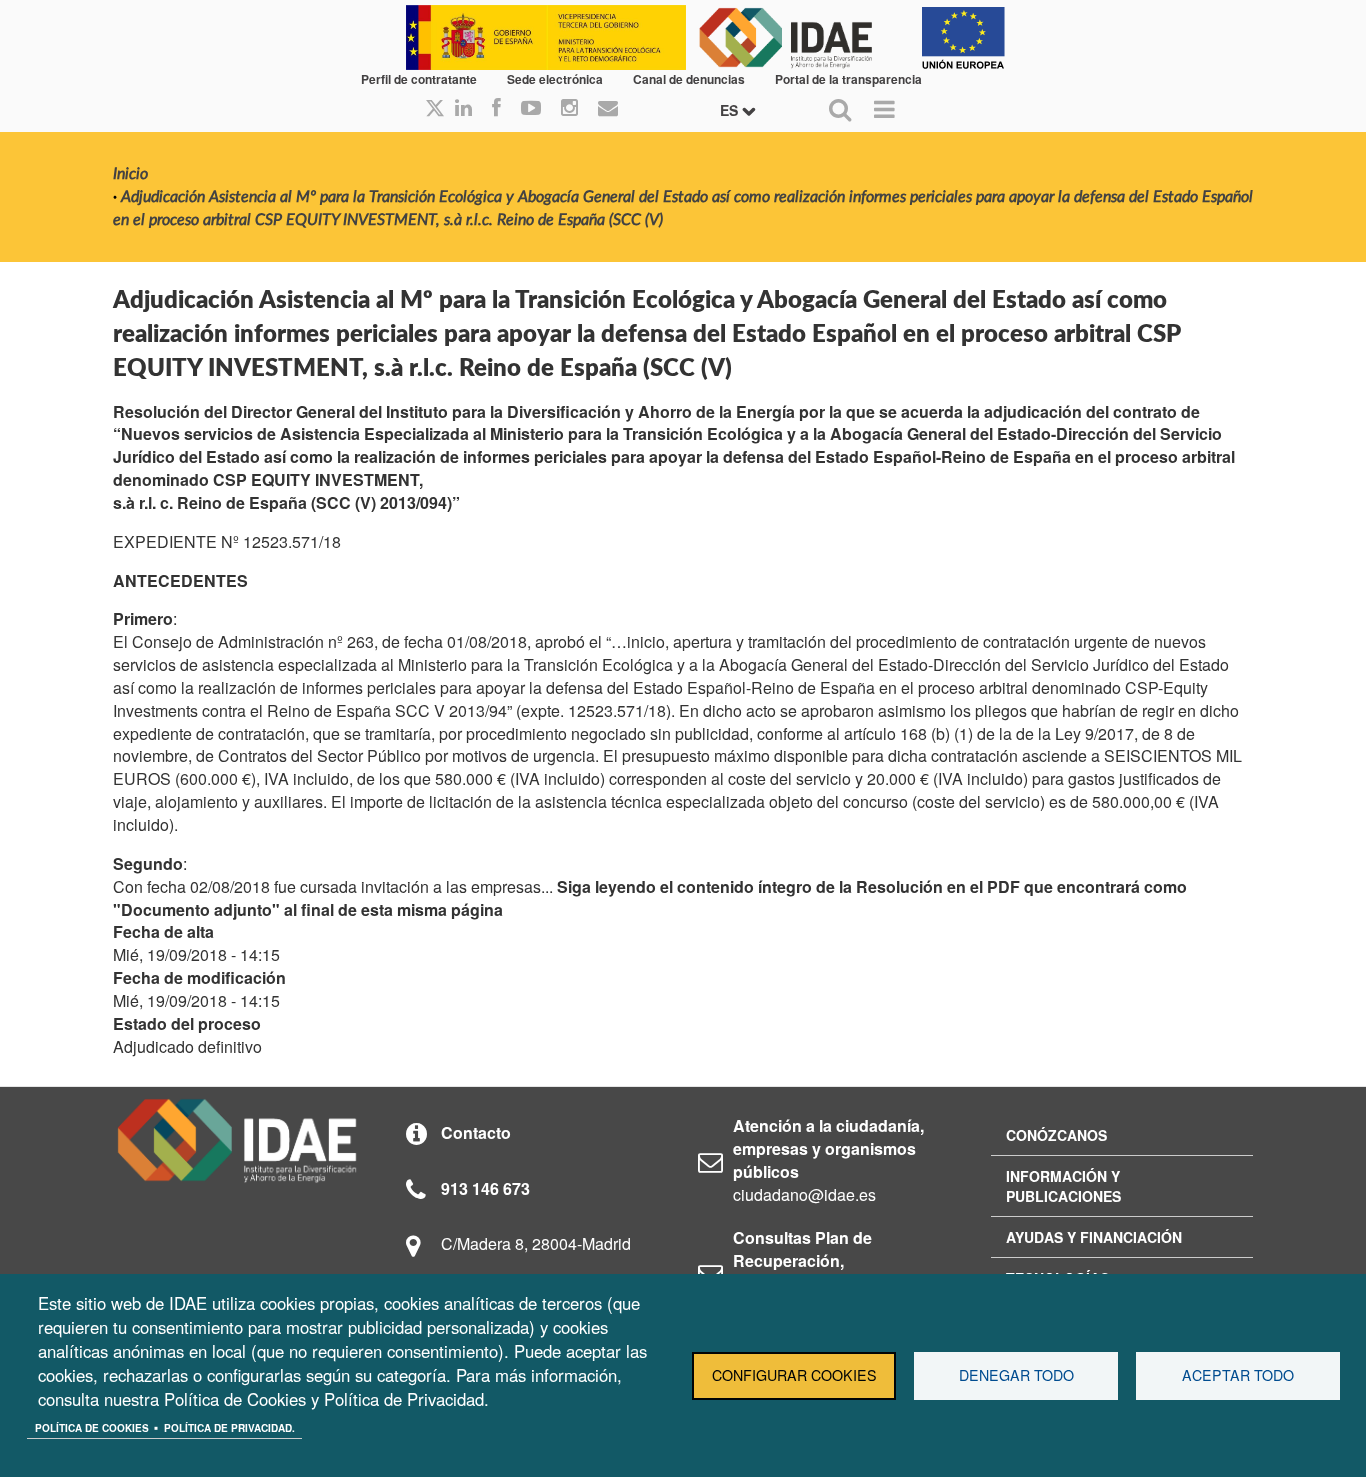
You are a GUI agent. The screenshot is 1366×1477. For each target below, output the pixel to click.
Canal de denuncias (689, 79)
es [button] (731, 110)
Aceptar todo (1238, 1375)
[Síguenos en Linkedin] (463, 109)
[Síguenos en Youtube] (531, 109)
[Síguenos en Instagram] (569, 109)
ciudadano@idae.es (804, 1194)
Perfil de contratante (419, 79)
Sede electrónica (555, 79)
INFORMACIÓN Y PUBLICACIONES (1063, 1186)
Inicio (130, 174)
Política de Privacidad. (229, 1428)
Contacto (476, 1132)
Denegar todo (1016, 1375)
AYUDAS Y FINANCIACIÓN (1094, 1237)
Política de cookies (92, 1428)
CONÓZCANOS (1056, 1135)
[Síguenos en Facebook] (496, 109)
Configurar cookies (794, 1375)
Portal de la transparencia (848, 79)
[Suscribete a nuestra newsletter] (608, 109)
